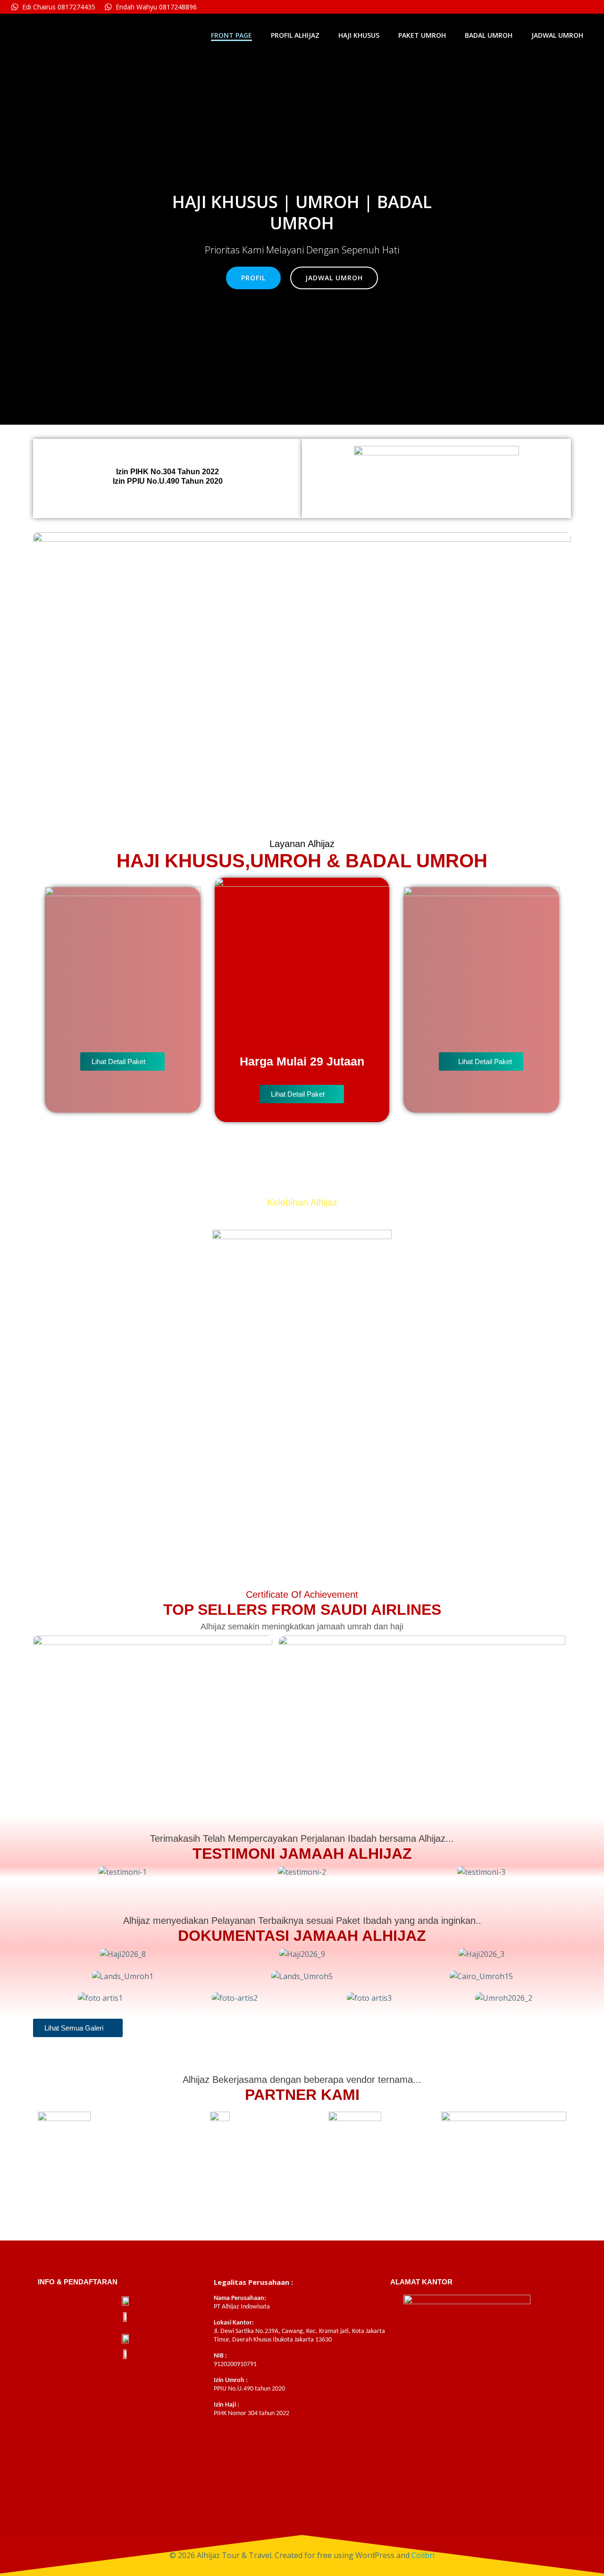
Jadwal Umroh (557, 35)
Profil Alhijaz (295, 35)
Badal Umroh (489, 35)
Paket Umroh (422, 35)
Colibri (423, 2555)
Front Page (231, 35)
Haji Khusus (359, 35)
